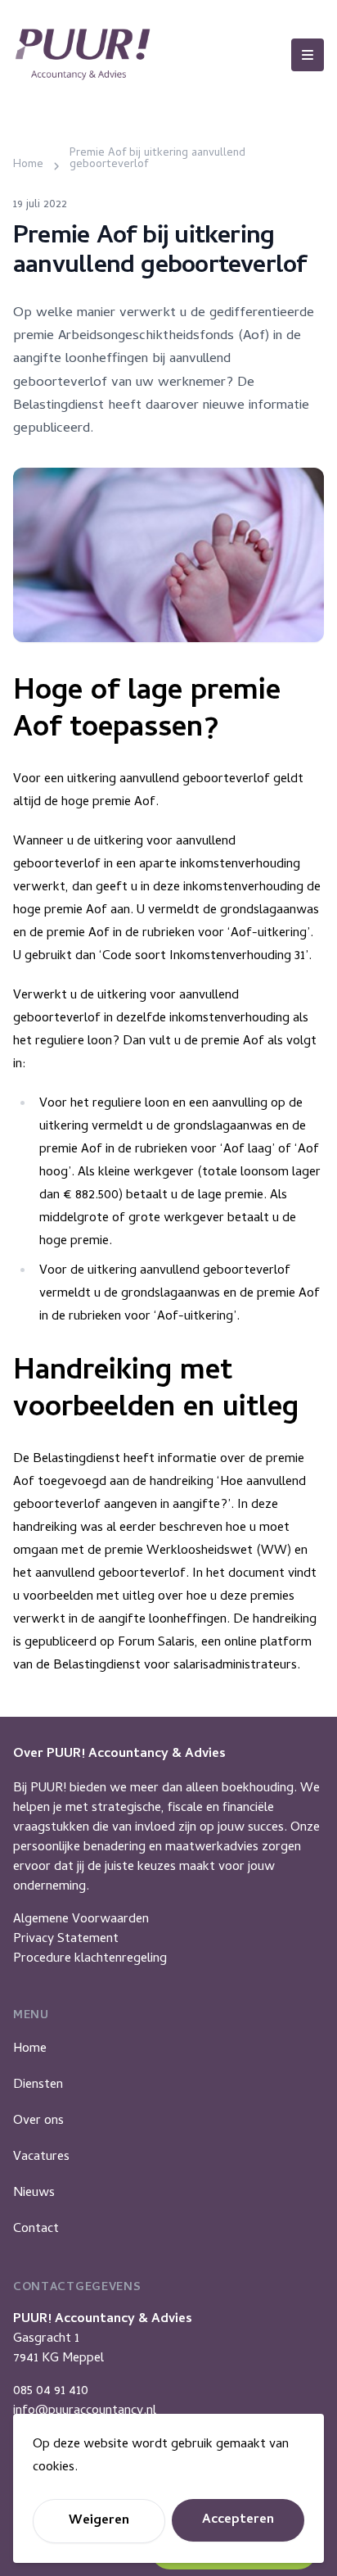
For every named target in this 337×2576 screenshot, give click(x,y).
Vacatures (41, 2157)
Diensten (38, 2085)
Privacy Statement (66, 1940)
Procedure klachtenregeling (90, 1959)
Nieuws (34, 2193)
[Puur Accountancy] (83, 54)
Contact (36, 2230)
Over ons (38, 2121)
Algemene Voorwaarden (81, 1920)
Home (30, 2049)
